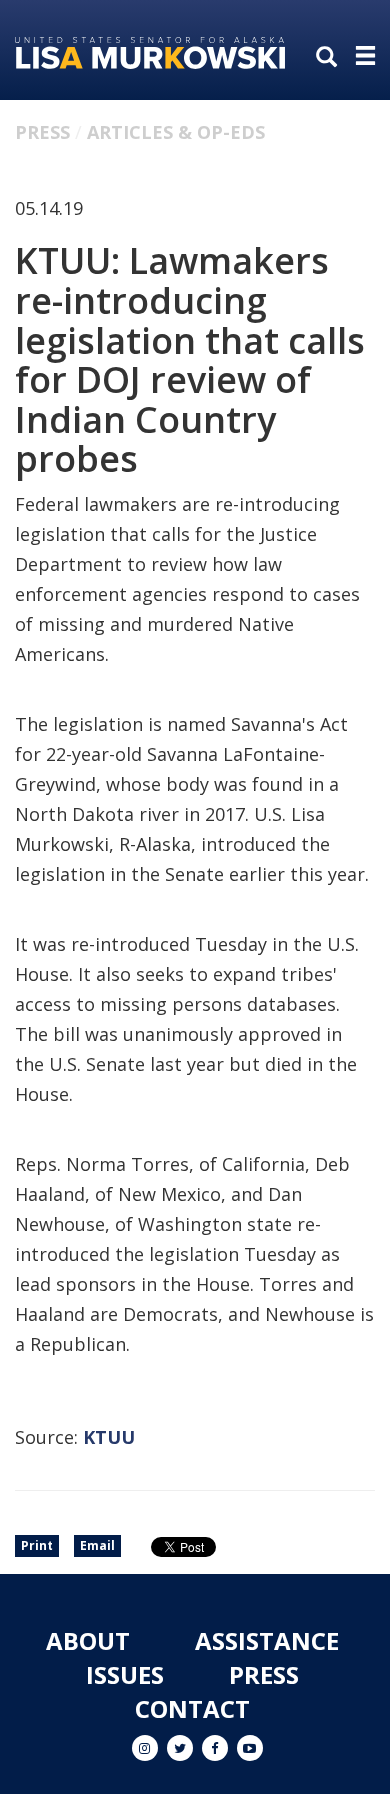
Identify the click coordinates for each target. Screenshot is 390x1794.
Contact (192, 1708)
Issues (125, 1674)
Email (97, 1545)
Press (42, 132)
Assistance (267, 1640)
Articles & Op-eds (176, 132)
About (88, 1640)
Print (37, 1545)
